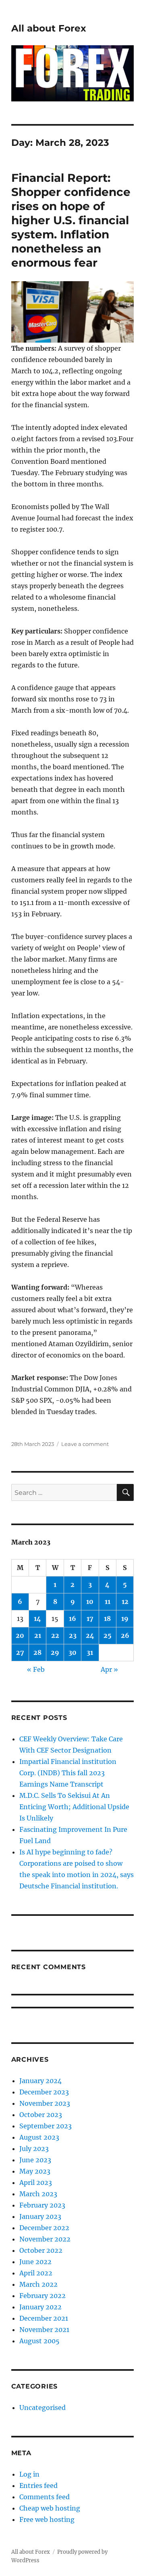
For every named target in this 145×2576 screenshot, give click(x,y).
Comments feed (45, 2497)
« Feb (36, 1669)
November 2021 (44, 2330)
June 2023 (35, 2160)
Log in (29, 2474)
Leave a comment (85, 1444)
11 (108, 1602)
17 (90, 1618)
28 (37, 1652)
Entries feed (38, 2486)
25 (108, 1635)
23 (73, 1635)
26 (125, 1635)
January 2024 (40, 2081)
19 (125, 1618)
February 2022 (42, 2296)
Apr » (109, 1669)
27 (20, 1652)
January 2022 (40, 2307)
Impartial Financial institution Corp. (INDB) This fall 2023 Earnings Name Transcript (68, 1773)
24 (90, 1635)
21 (38, 1635)
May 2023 (35, 2171)
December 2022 (44, 2228)
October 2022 (41, 2250)
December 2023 (44, 2092)
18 (107, 1618)
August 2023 (39, 2137)
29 (55, 1652)
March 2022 (38, 2284)
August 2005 (39, 2341)
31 (90, 1652)
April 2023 (36, 2182)
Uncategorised (42, 2408)
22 (55, 1635)
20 (20, 1635)
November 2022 (45, 2239)
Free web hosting (47, 2519)
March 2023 (38, 2194)
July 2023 (34, 2149)
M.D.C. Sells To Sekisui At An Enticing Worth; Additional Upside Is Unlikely (74, 1807)
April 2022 (36, 2273)
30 (72, 1652)
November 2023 (45, 2103)
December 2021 (44, 2318)
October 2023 (41, 2115)
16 (72, 1618)
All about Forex (49, 28)
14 (37, 1618)
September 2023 (46, 2126)
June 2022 (35, 2262)
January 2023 (40, 2216)
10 (90, 1602)
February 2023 (42, 2205)
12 (125, 1602)
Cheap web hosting (50, 2508)
